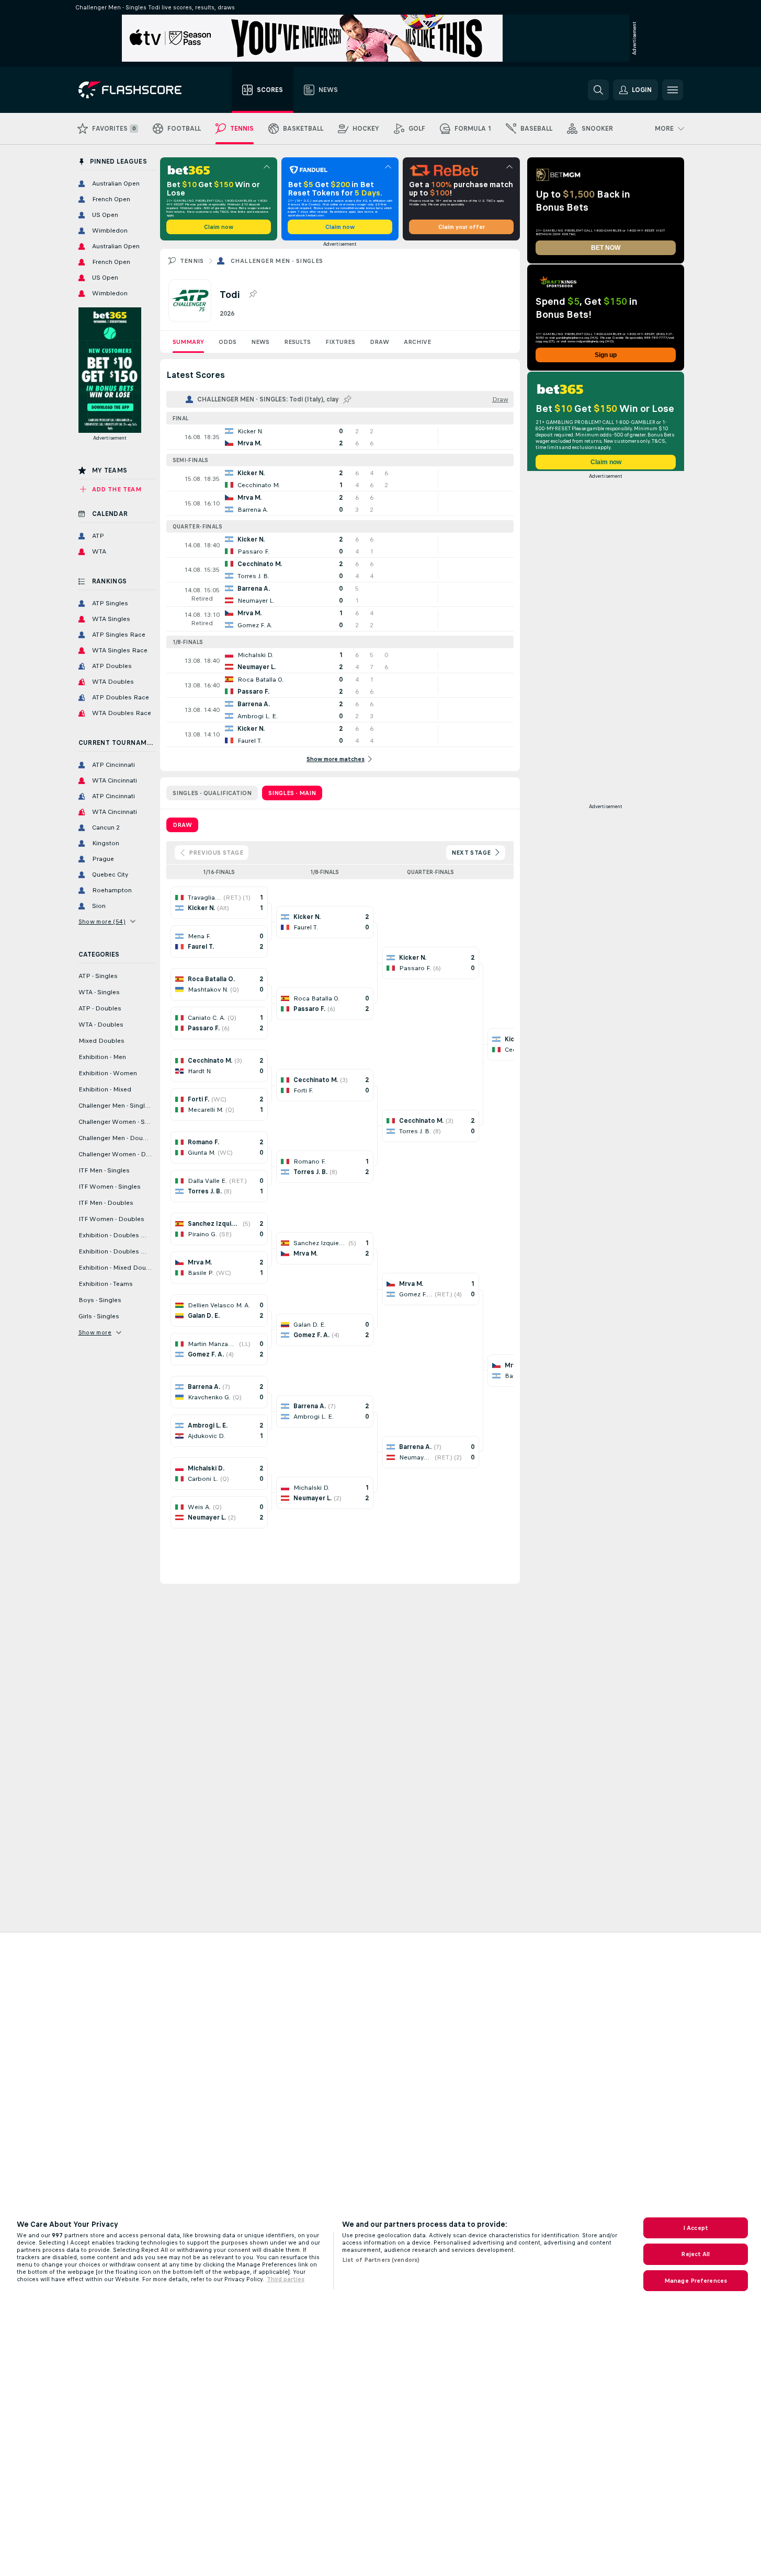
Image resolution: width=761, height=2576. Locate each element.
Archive (417, 342)
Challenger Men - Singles (277, 261)
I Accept (696, 2228)
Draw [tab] (182, 825)
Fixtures (340, 342)
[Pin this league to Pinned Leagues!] (253, 294)
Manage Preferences (696, 2281)
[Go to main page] (137, 90)
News (260, 342)
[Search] (598, 90)
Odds (228, 342)
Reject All (695, 2254)
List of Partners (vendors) (381, 2260)
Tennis (192, 261)
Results (297, 342)
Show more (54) (102, 922)
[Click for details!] (340, 437)
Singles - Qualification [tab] (212, 793)
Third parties (286, 2279)
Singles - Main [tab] (292, 793)
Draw (379, 342)
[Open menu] (673, 90)
